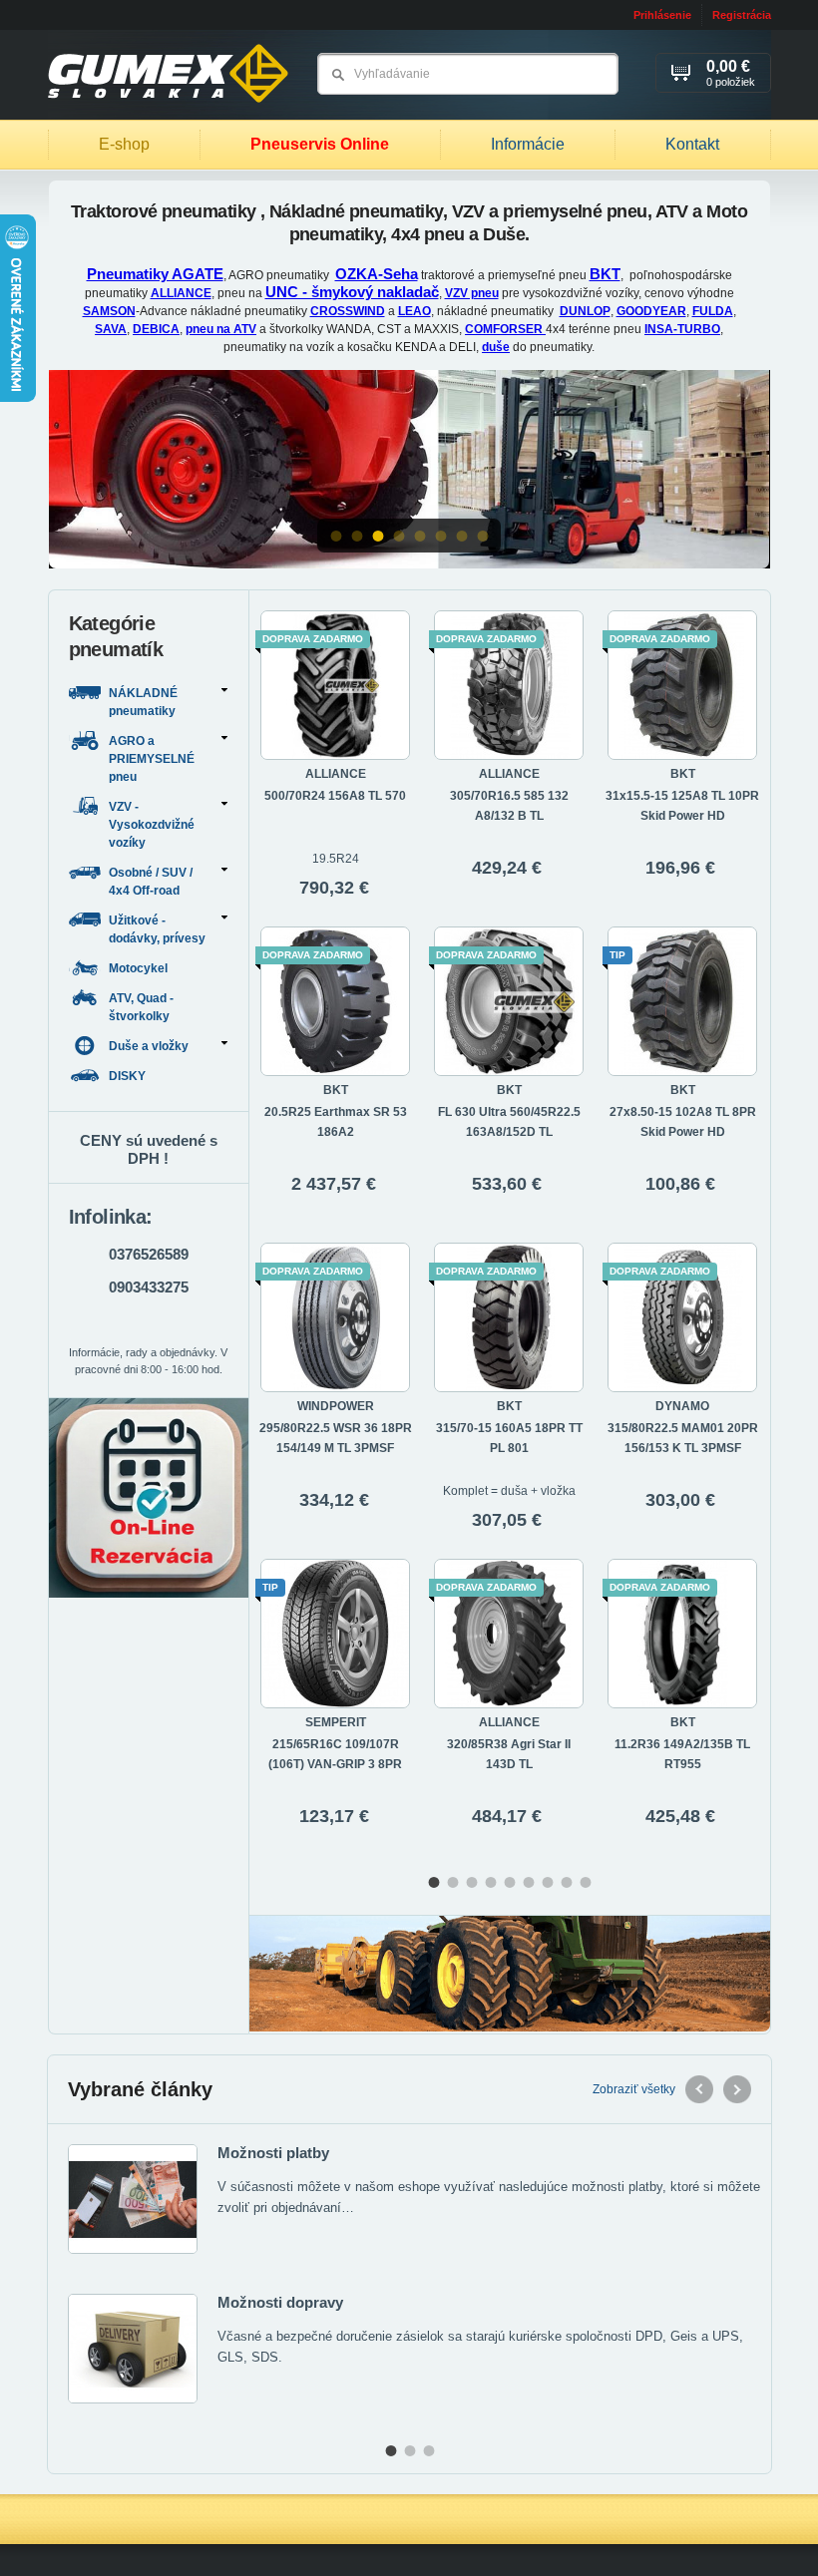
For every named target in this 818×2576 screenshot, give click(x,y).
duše (496, 347)
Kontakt (692, 144)
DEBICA (156, 329)
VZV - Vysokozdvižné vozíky (152, 825)
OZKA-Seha (377, 274)
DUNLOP (585, 311)
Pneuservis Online (320, 144)
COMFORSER (505, 329)
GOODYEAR (651, 311)
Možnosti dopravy (280, 2302)
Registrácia (742, 15)
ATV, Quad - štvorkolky (141, 1007)
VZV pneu (472, 293)
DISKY (129, 1076)
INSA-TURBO (682, 329)
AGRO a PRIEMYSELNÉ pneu (152, 759)
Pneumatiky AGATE (155, 274)
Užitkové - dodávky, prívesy (157, 929)
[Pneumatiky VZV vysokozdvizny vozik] (409, 470)
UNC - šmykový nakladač (352, 292)
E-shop (124, 144)
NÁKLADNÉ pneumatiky (143, 702)
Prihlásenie (662, 15)
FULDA (713, 311)
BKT (605, 274)
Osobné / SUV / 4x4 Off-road (151, 882)
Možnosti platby (273, 2153)
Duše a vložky (149, 1046)
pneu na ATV (221, 329)
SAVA (111, 329)
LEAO (414, 311)
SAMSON (109, 311)
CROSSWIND (348, 311)
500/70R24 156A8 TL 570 (335, 796)
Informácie (528, 144)
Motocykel (140, 968)
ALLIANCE (181, 293)
